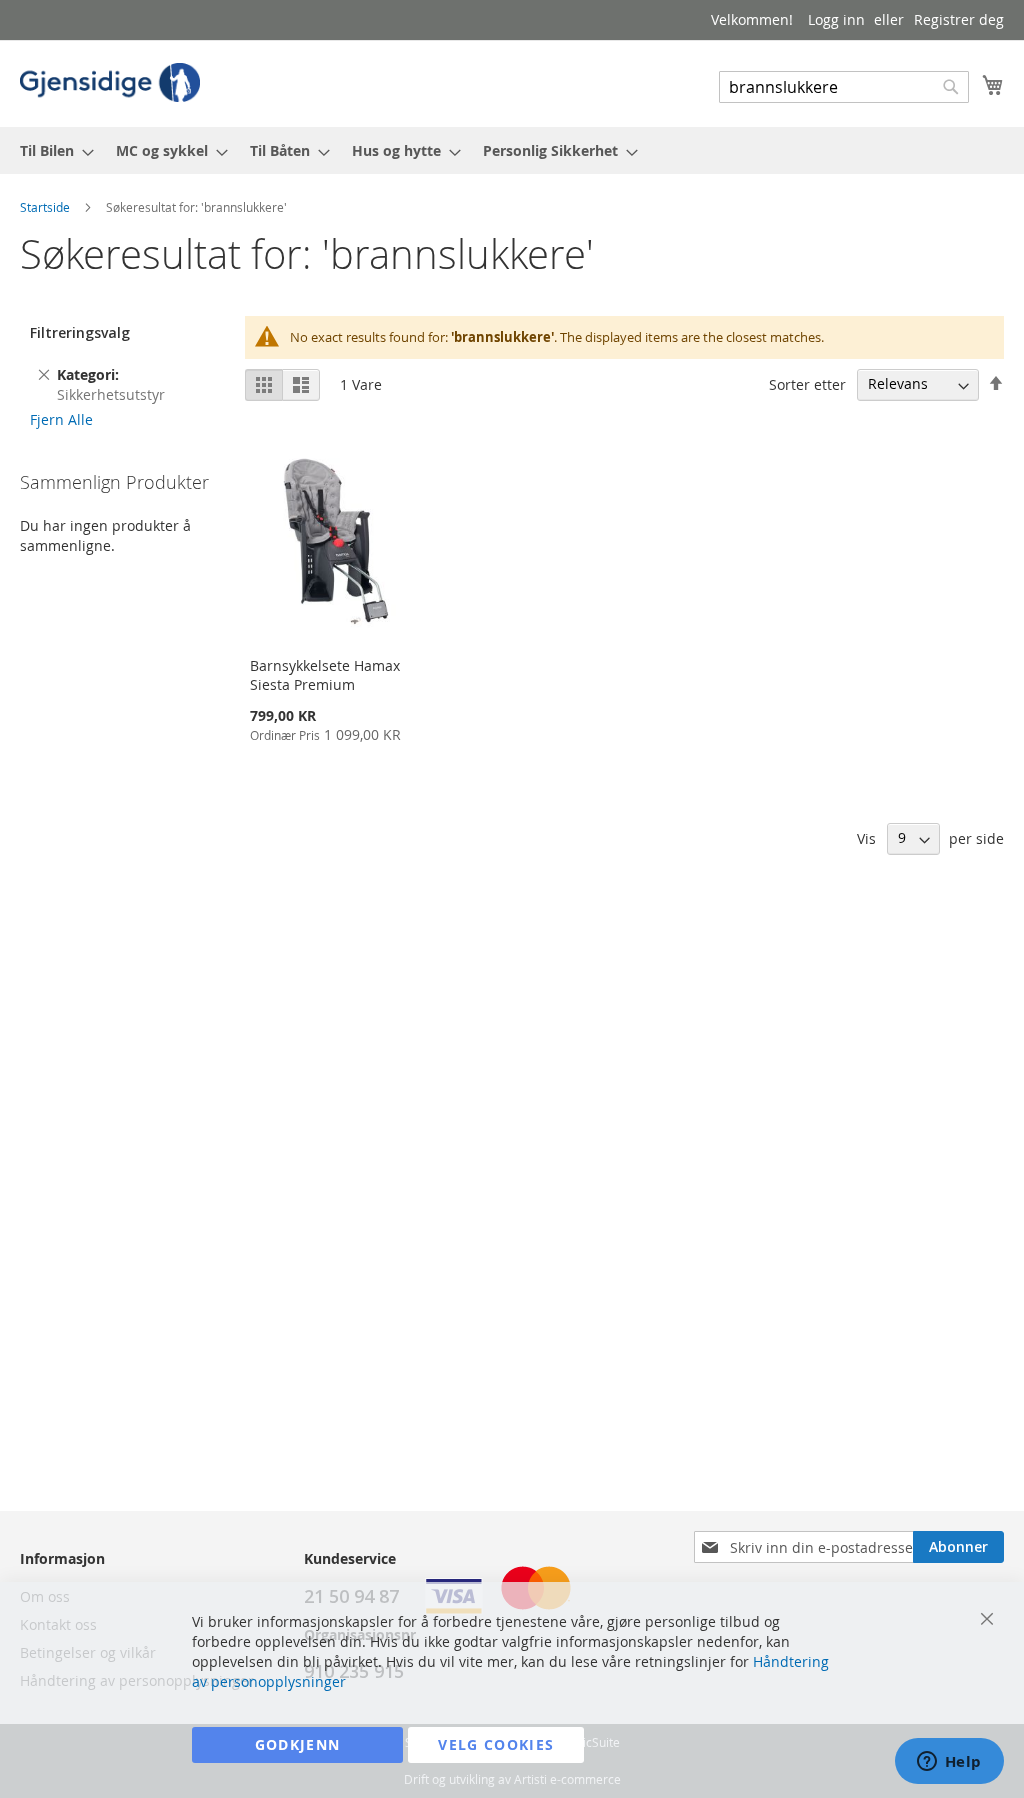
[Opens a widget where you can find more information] (949, 1763)
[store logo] (110, 82)
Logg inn (836, 19)
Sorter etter (807, 383)
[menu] (512, 150)
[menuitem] (51, 150)
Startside (46, 207)
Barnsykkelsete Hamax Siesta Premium (325, 675)
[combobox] (844, 87)
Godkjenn (298, 1744)
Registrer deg (959, 19)
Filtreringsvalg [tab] (80, 332)
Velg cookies (496, 1744)
